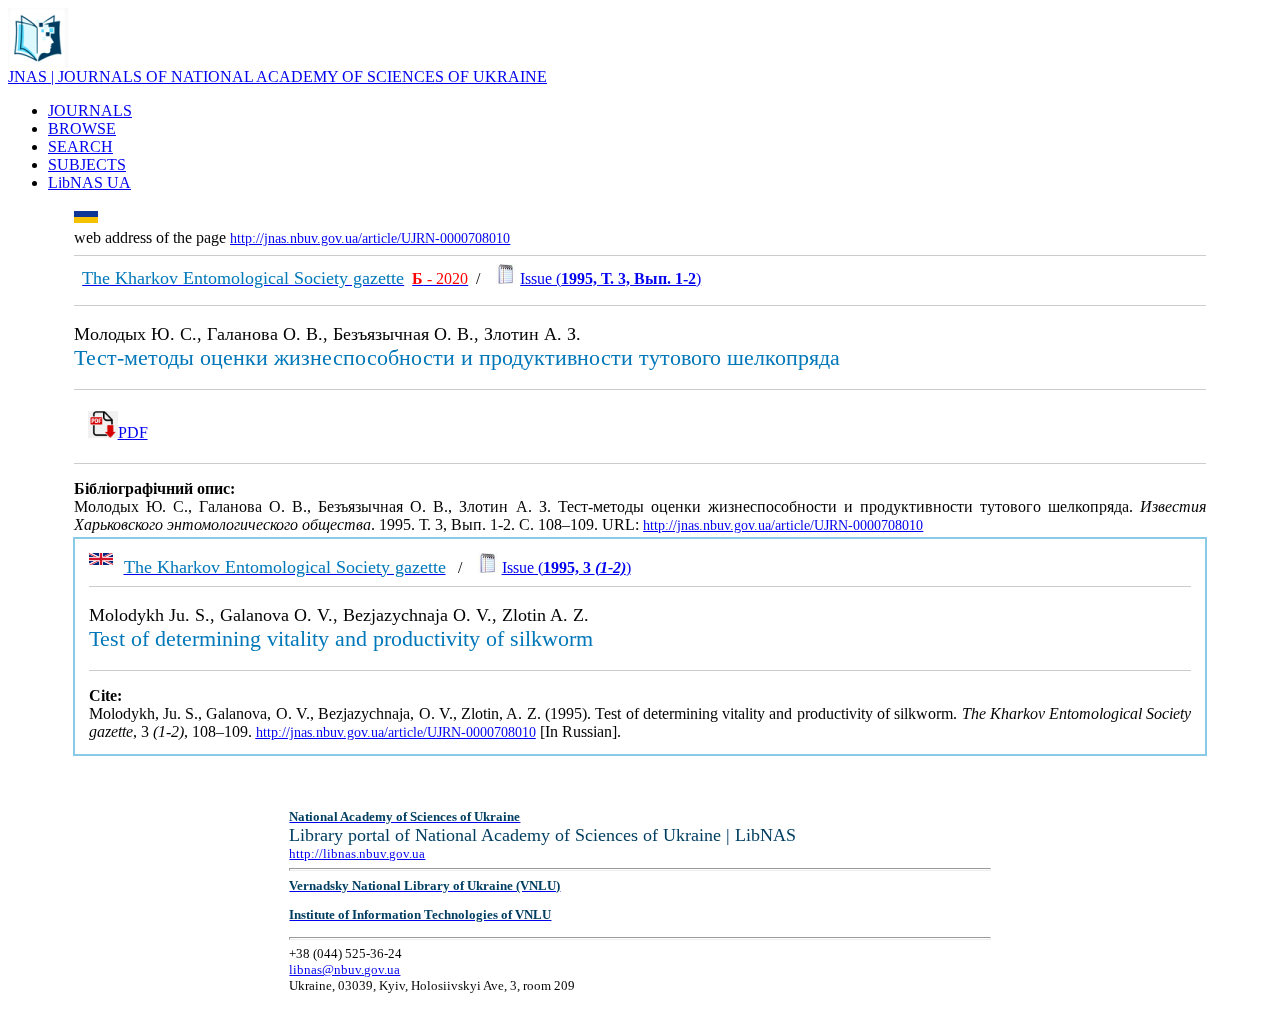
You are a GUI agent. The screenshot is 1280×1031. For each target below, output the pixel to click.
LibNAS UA (89, 182)
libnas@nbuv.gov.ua (344, 969)
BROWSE (82, 128)
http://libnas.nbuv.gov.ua (357, 853)
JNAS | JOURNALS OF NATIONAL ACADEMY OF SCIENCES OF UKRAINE (277, 76)
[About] (38, 62)
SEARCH (80, 146)
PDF (133, 432)
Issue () (610, 278)
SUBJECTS (87, 164)
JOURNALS (90, 110)
